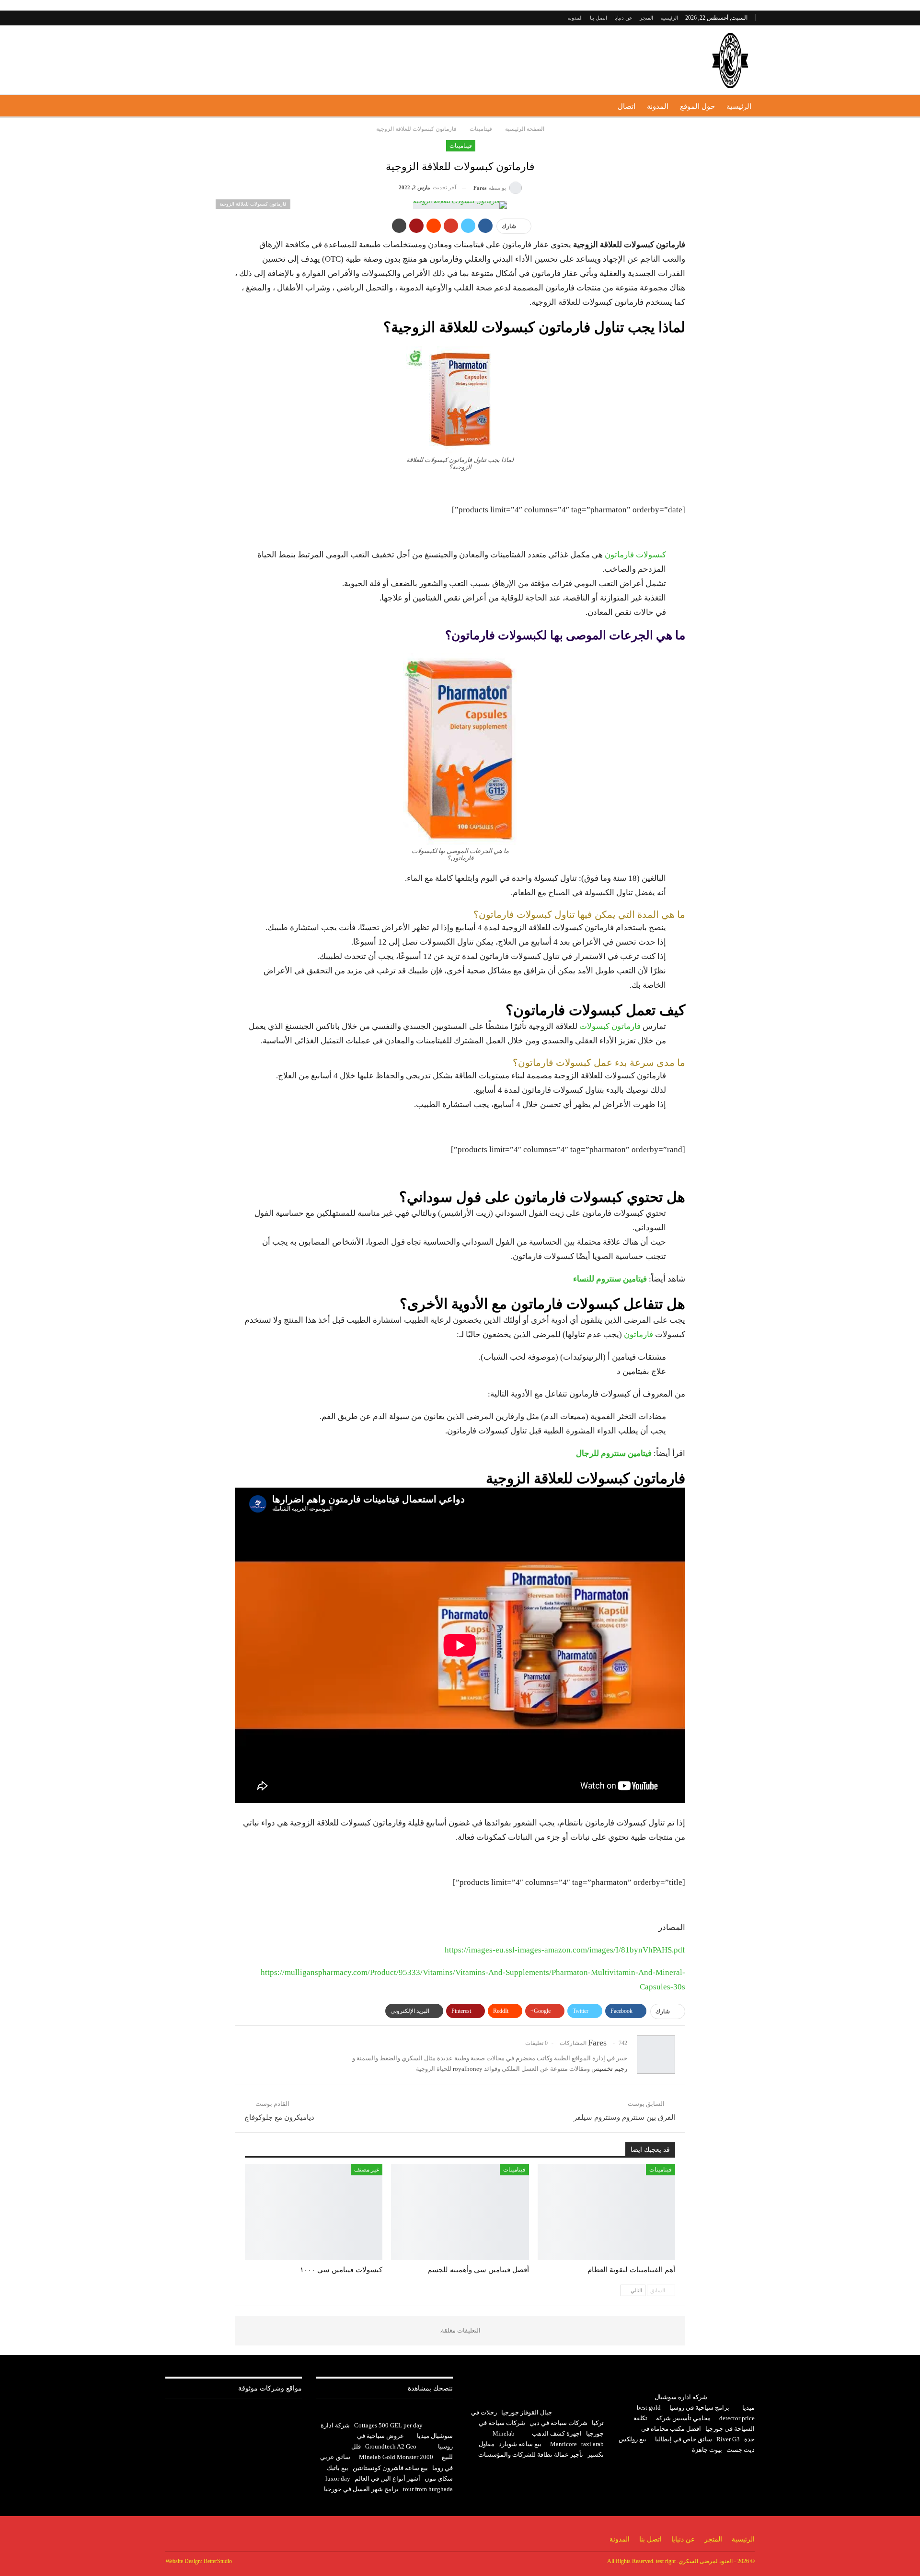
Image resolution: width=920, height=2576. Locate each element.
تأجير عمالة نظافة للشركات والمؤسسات (531, 2455)
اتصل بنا (598, 18)
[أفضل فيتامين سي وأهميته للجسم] (460, 2212)
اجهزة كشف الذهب (557, 2433)
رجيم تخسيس (609, 2069)
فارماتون (638, 1334)
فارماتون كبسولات (610, 1026)
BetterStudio (218, 2561)
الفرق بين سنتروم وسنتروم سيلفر (625, 2117)
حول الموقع (697, 106)
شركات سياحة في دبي (558, 2423)
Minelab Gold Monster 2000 (396, 2457)
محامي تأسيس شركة (683, 2418)
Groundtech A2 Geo (391, 2446)
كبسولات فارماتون (635, 555)
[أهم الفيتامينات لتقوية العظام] (606, 2212)
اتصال (627, 106)
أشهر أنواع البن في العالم (387, 2478)
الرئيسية (669, 18)
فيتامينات (461, 146)
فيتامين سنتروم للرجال (614, 1453)
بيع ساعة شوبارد (520, 2444)
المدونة (575, 18)
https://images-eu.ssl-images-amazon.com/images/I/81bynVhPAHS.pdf (565, 1950)
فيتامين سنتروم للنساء (610, 1279)
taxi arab (592, 2444)
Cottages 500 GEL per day (388, 2425)
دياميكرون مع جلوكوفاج (279, 2117)
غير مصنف (367, 2170)
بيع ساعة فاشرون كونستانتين (390, 2468)
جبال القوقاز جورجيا (527, 2412)
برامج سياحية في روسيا (699, 2408)
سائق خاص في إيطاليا (684, 2439)
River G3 (728, 2439)
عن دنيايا (623, 18)
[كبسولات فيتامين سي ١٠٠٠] (314, 2212)
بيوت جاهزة (707, 2450)
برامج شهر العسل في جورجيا (361, 2489)
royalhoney (468, 2069)
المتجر (646, 18)
